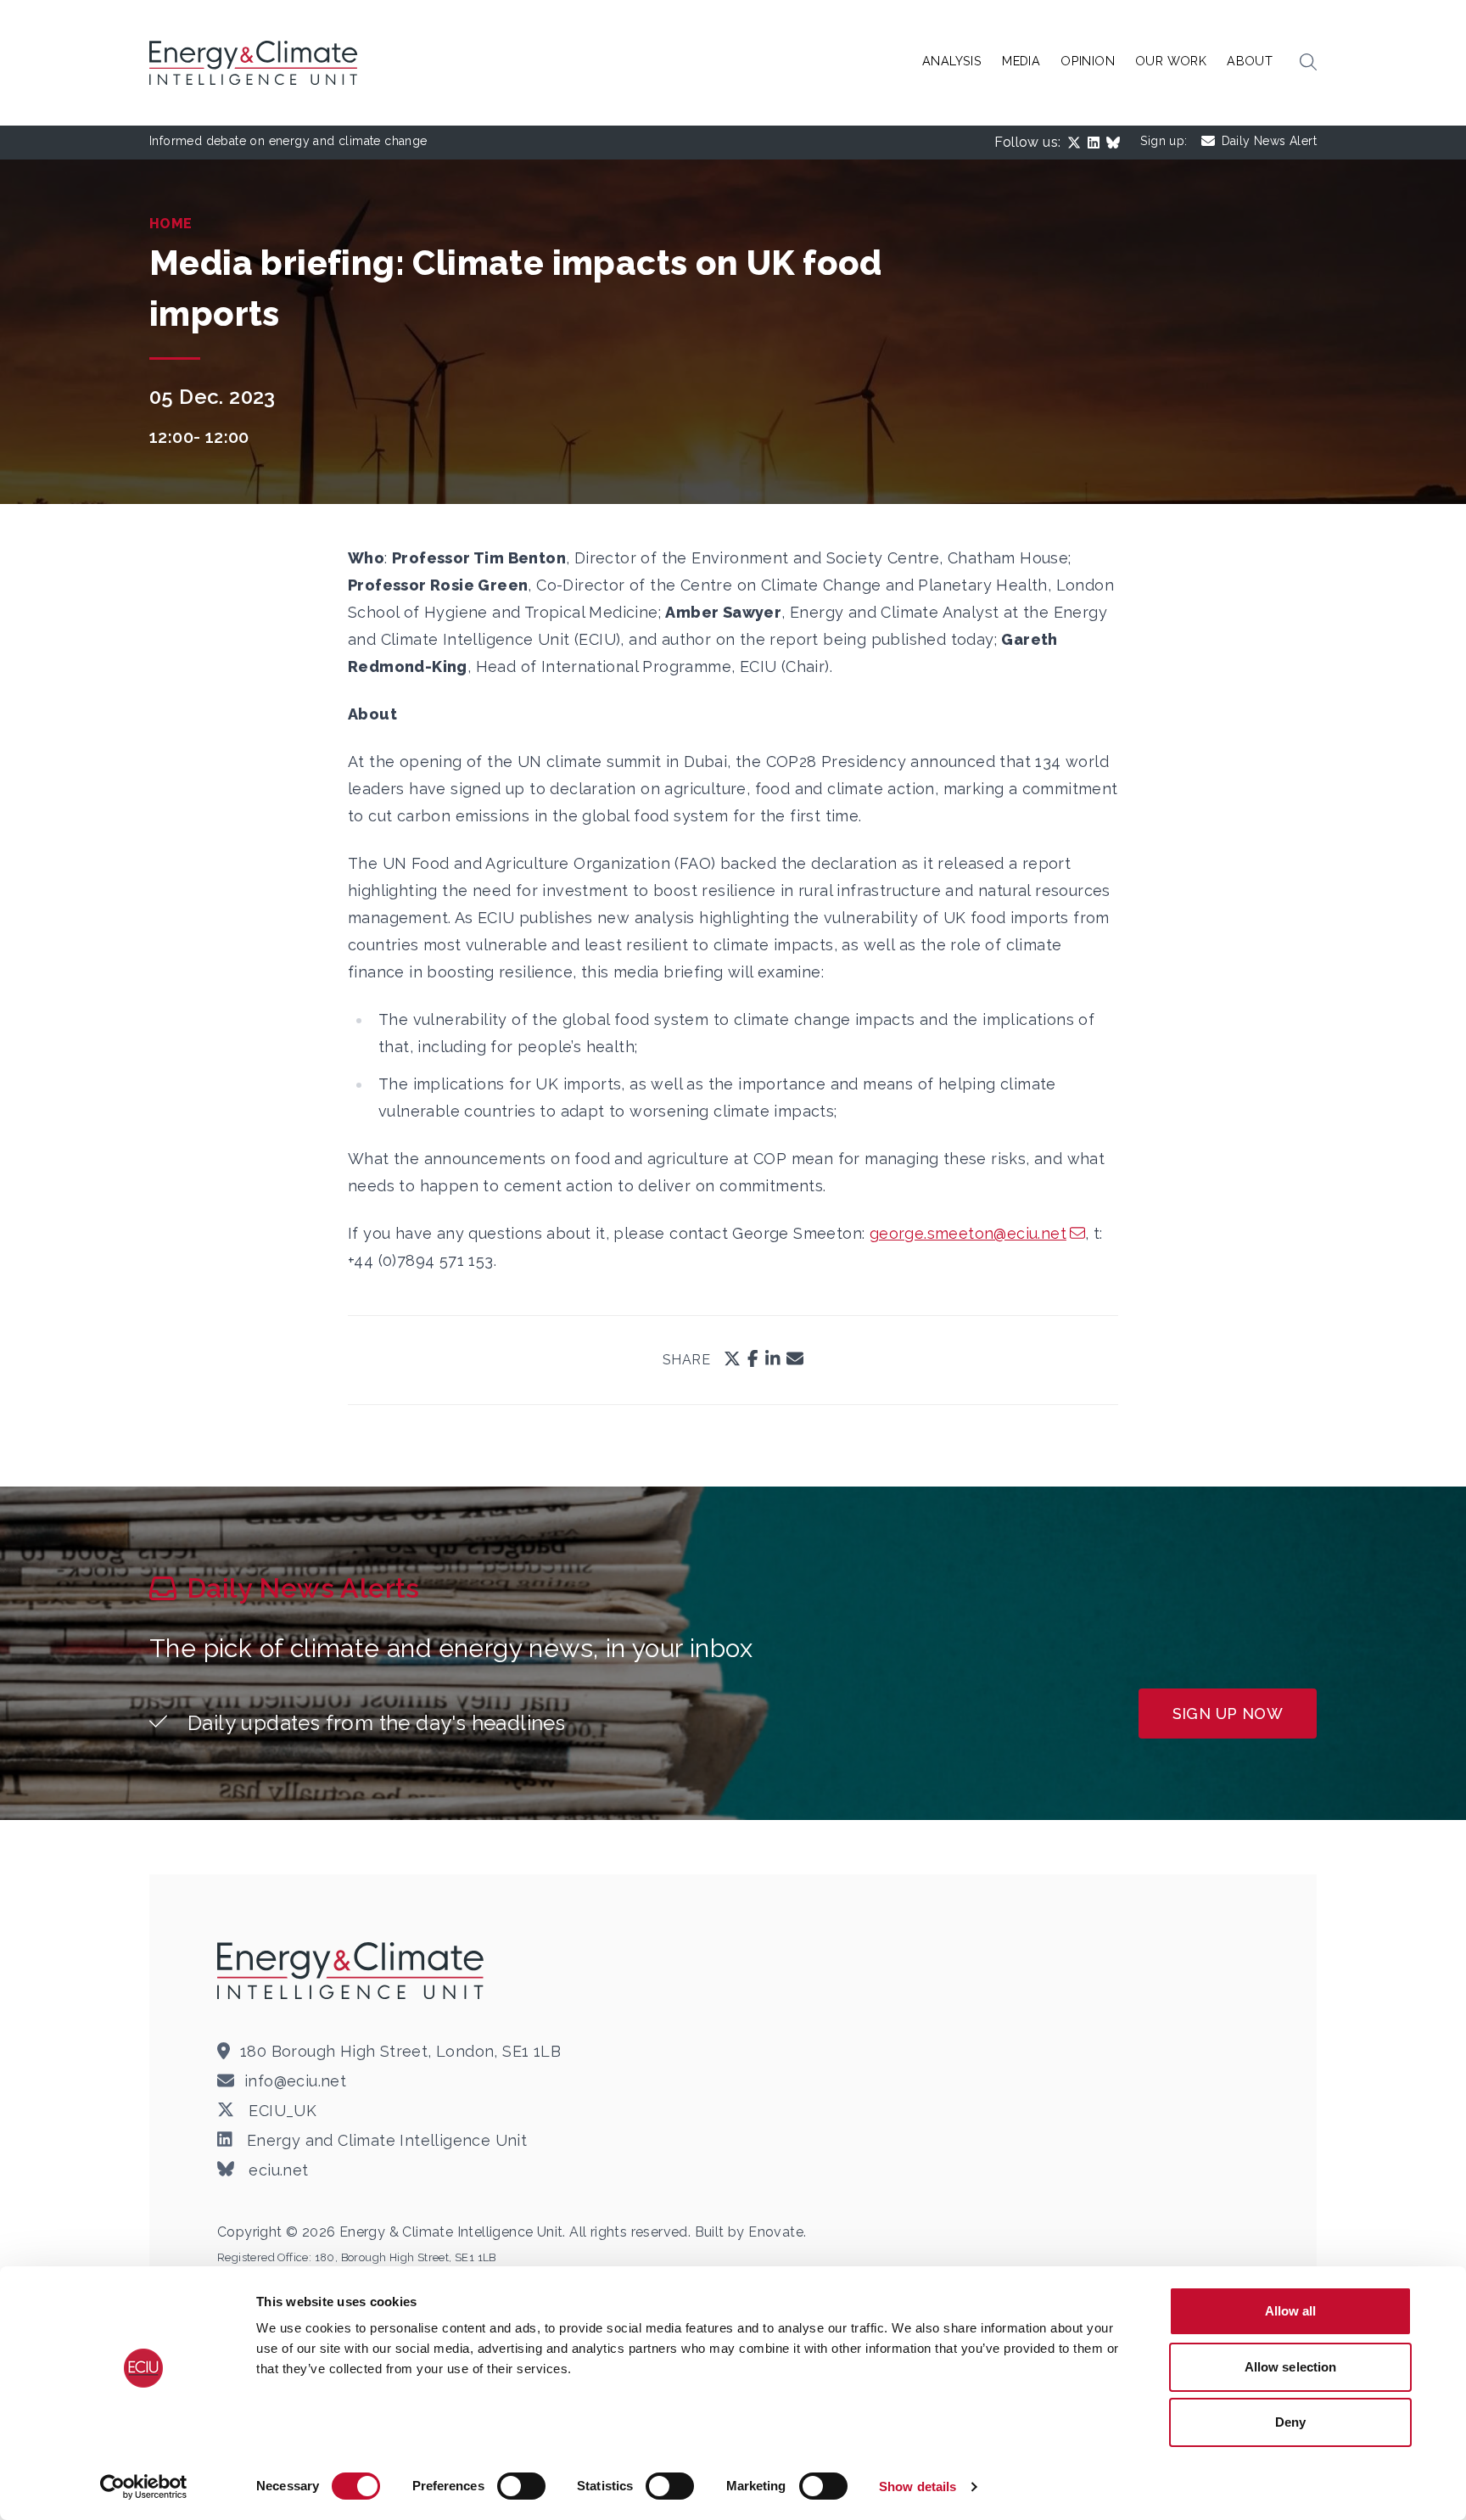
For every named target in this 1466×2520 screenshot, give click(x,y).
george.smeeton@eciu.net (968, 1233)
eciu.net (277, 2170)
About (1250, 61)
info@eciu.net (295, 2081)
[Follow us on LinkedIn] (1097, 143)
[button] (1308, 63)
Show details (918, 2486)
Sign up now (1228, 1714)
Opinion (1088, 61)
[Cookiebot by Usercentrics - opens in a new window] (144, 2487)
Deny (1290, 2422)
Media (1021, 61)
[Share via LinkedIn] (773, 1360)
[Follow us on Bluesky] (1116, 143)
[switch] (521, 2486)
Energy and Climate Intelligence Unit (385, 2140)
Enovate (776, 2232)
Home (171, 224)
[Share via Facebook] (753, 1360)
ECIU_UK (280, 2111)
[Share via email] (795, 1360)
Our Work (1171, 61)
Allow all (1291, 2311)
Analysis (952, 61)
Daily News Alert (1269, 141)
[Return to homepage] (255, 63)
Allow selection (1291, 2367)
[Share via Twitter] (732, 1360)
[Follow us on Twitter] (1077, 143)
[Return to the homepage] (353, 1970)
